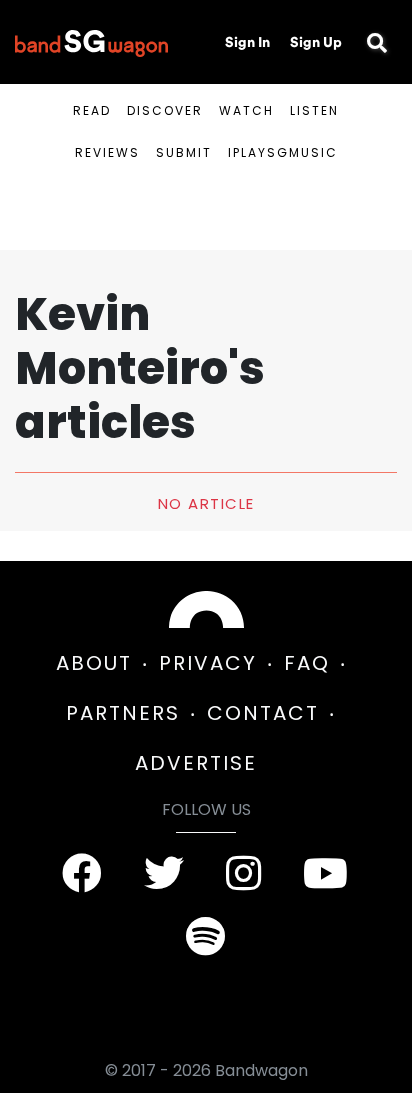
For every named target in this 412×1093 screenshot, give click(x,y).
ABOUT (94, 663)
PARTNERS (123, 713)
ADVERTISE (196, 763)
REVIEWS (107, 152)
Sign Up (316, 42)
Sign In (247, 42)
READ (92, 110)
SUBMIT (184, 152)
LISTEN (314, 110)
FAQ (307, 663)
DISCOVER (165, 110)
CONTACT (263, 713)
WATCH (246, 110)
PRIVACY (208, 663)
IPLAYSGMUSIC (283, 152)
